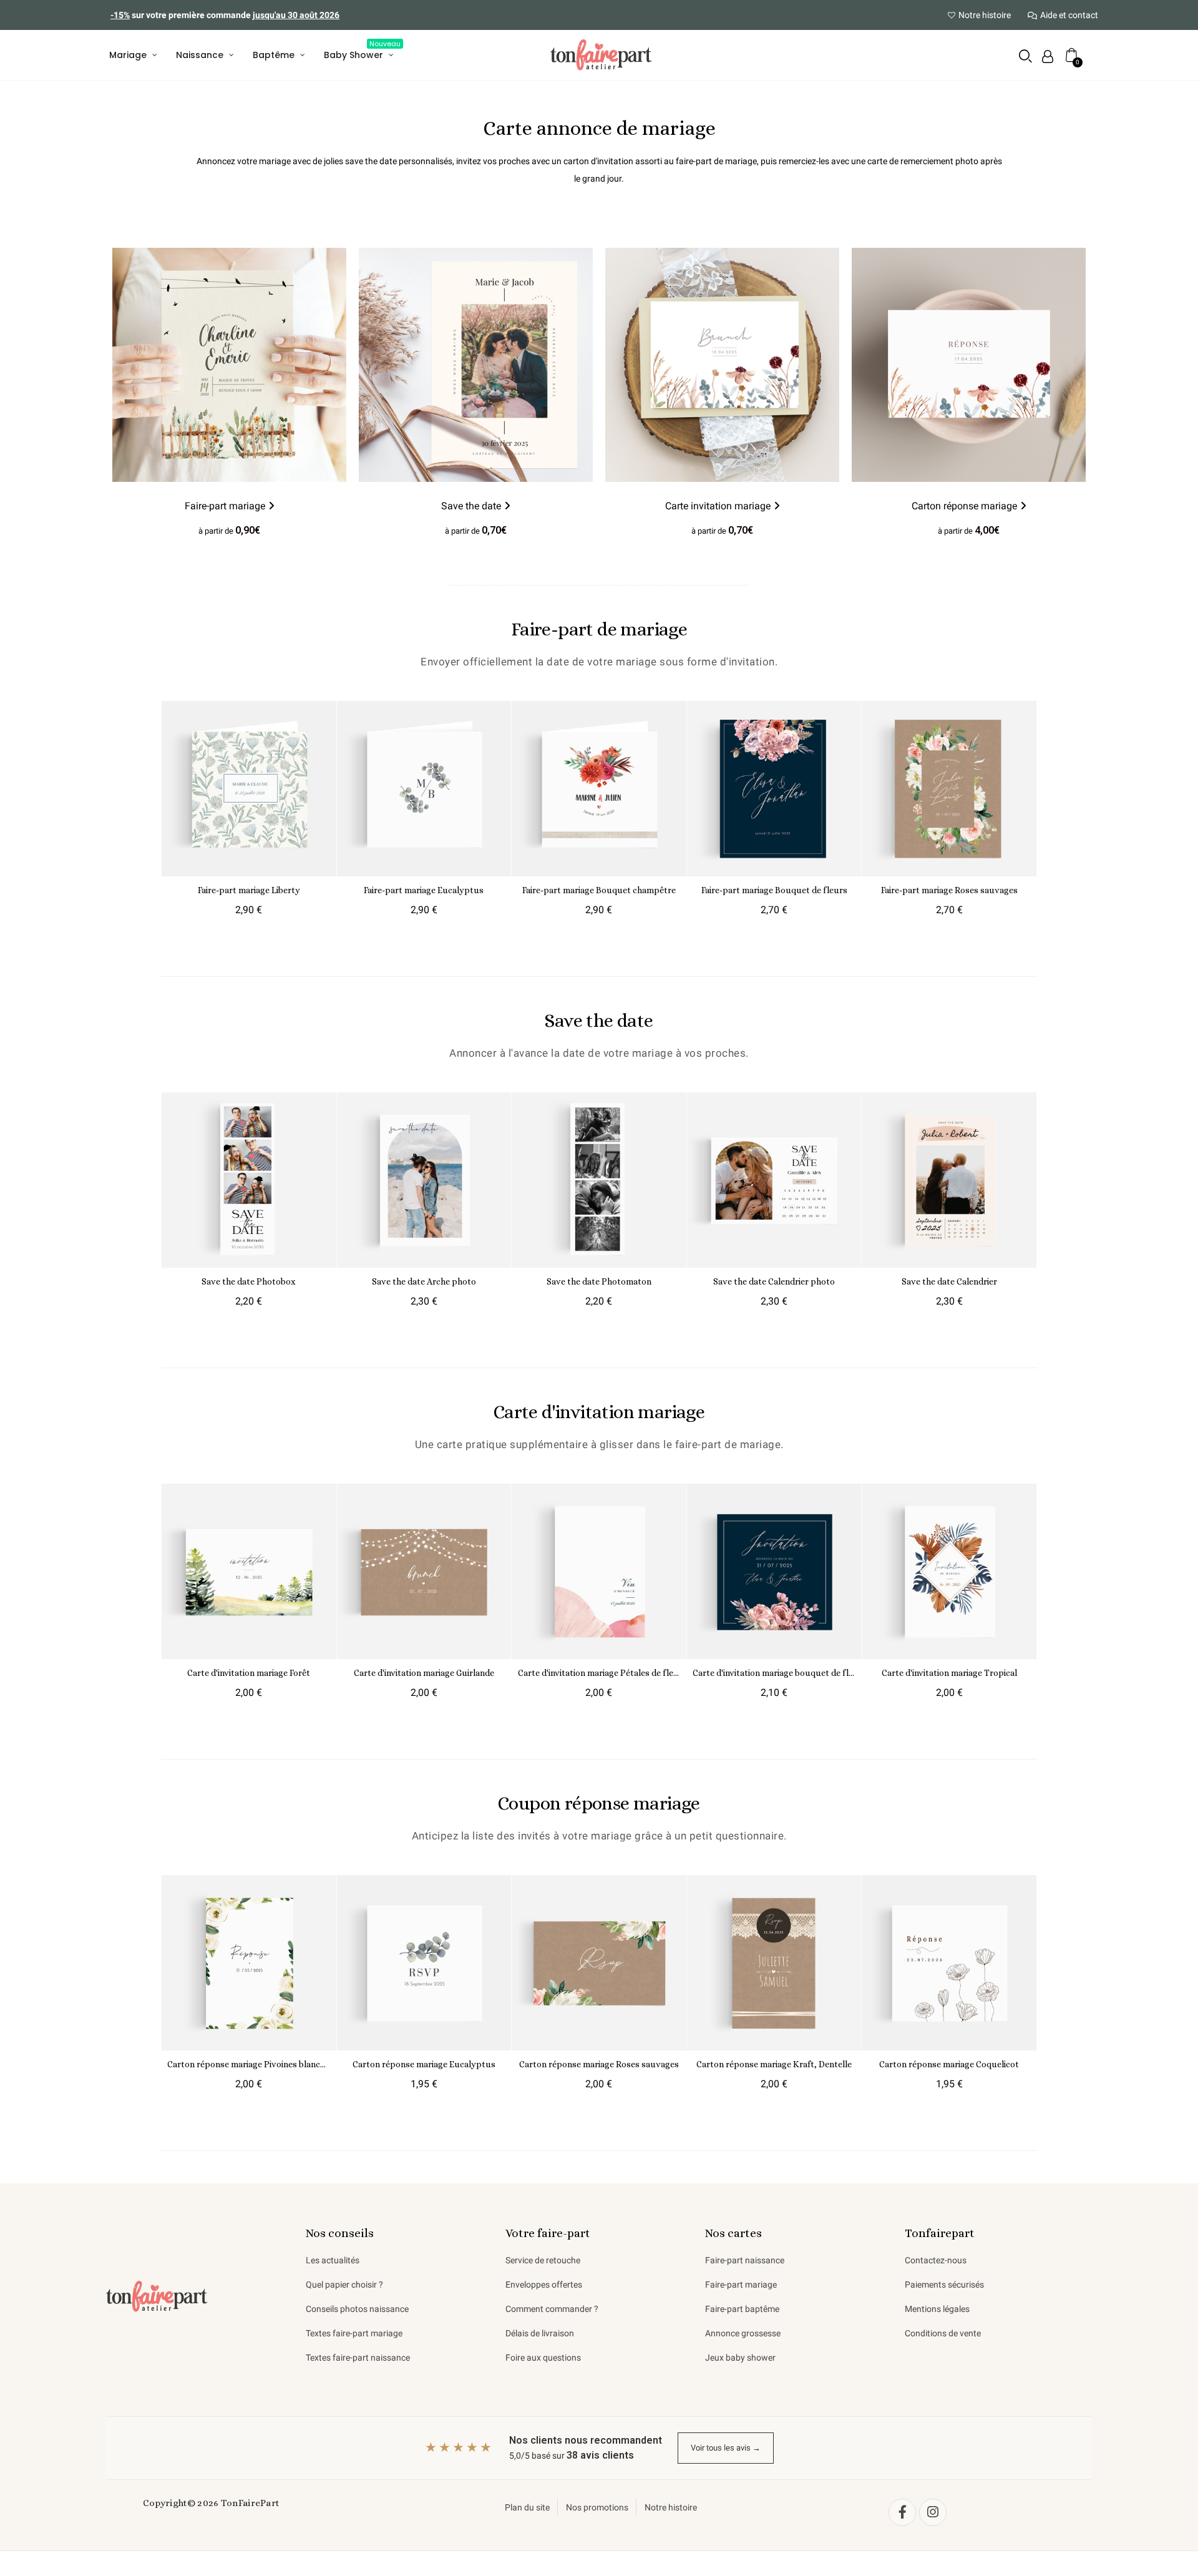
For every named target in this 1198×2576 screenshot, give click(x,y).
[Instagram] (933, 2512)
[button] (1025, 56)
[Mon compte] (1048, 56)
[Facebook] (902, 2512)
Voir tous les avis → (726, 2448)
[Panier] (1072, 55)
